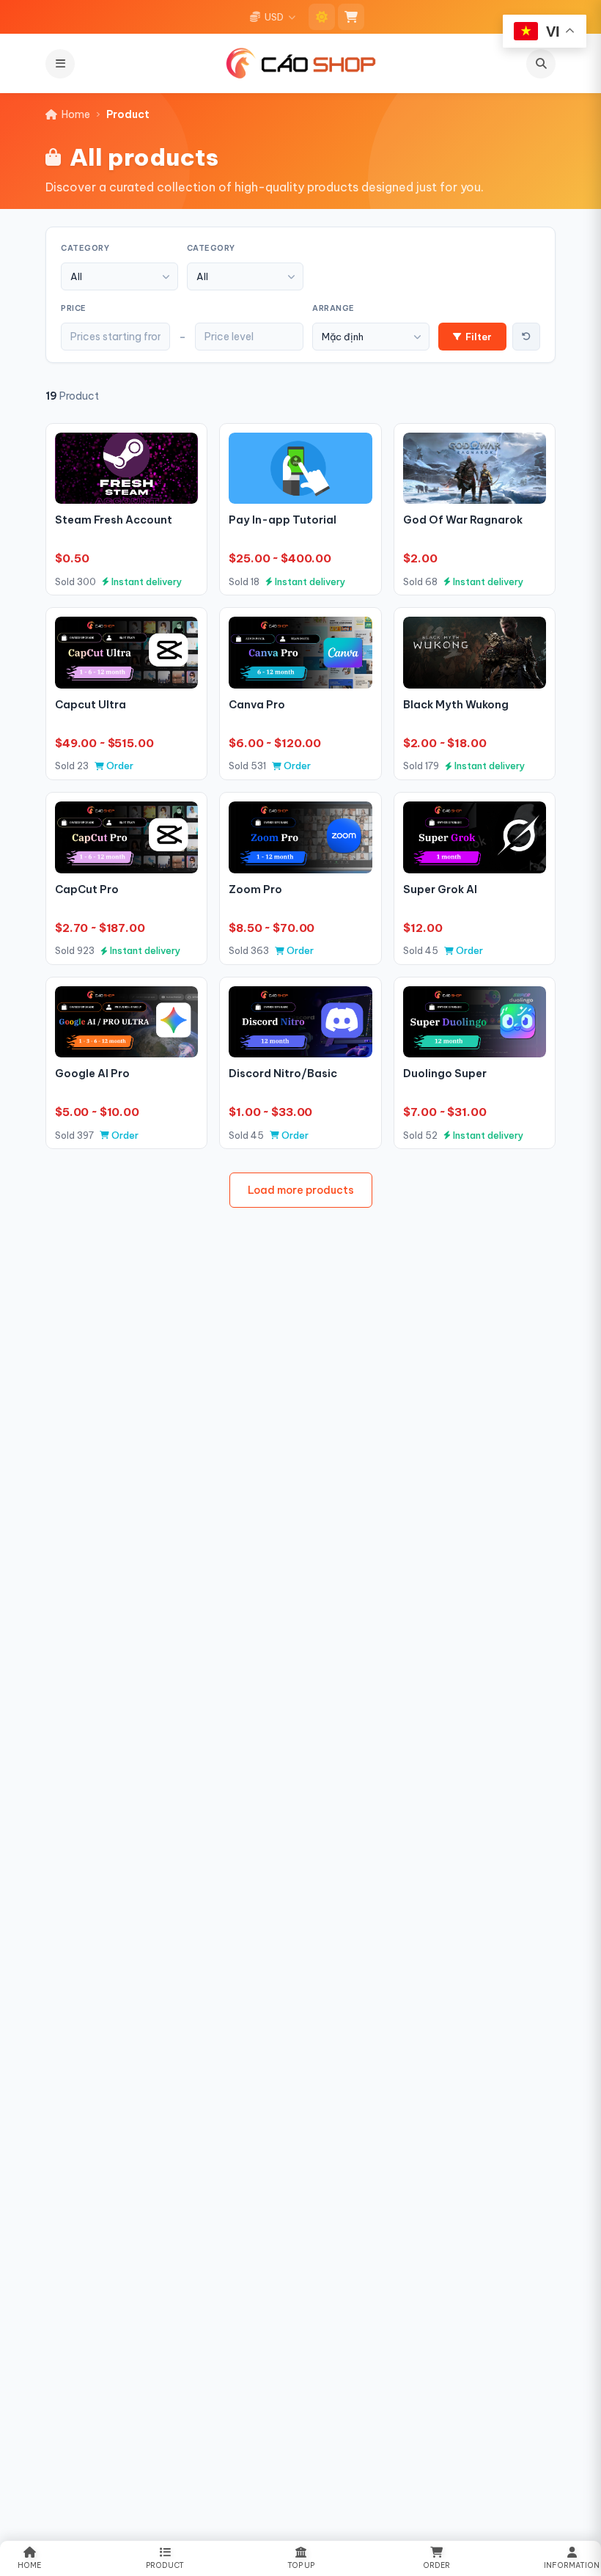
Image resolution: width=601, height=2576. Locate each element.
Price (74, 308)
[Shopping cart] (351, 17)
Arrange (333, 308)
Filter (479, 337)
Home (76, 114)
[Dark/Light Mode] (322, 17)
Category (85, 248)
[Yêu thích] (181, 450)
